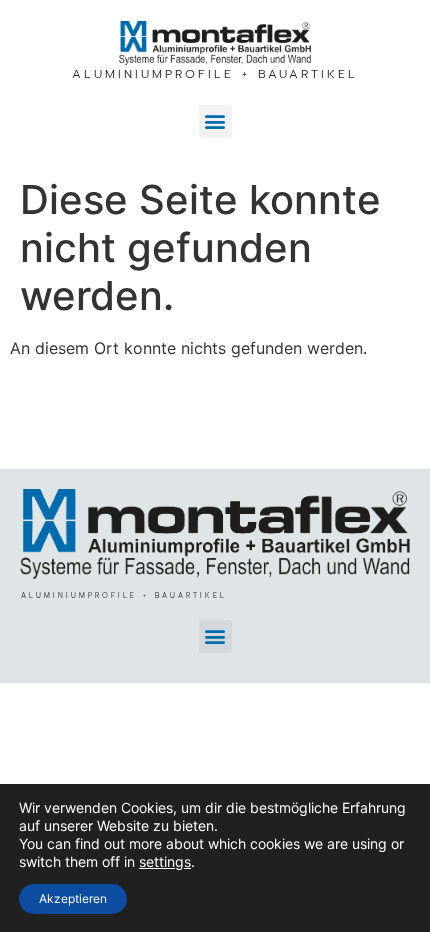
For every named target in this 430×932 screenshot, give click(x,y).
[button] (215, 121)
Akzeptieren (73, 898)
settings (165, 861)
